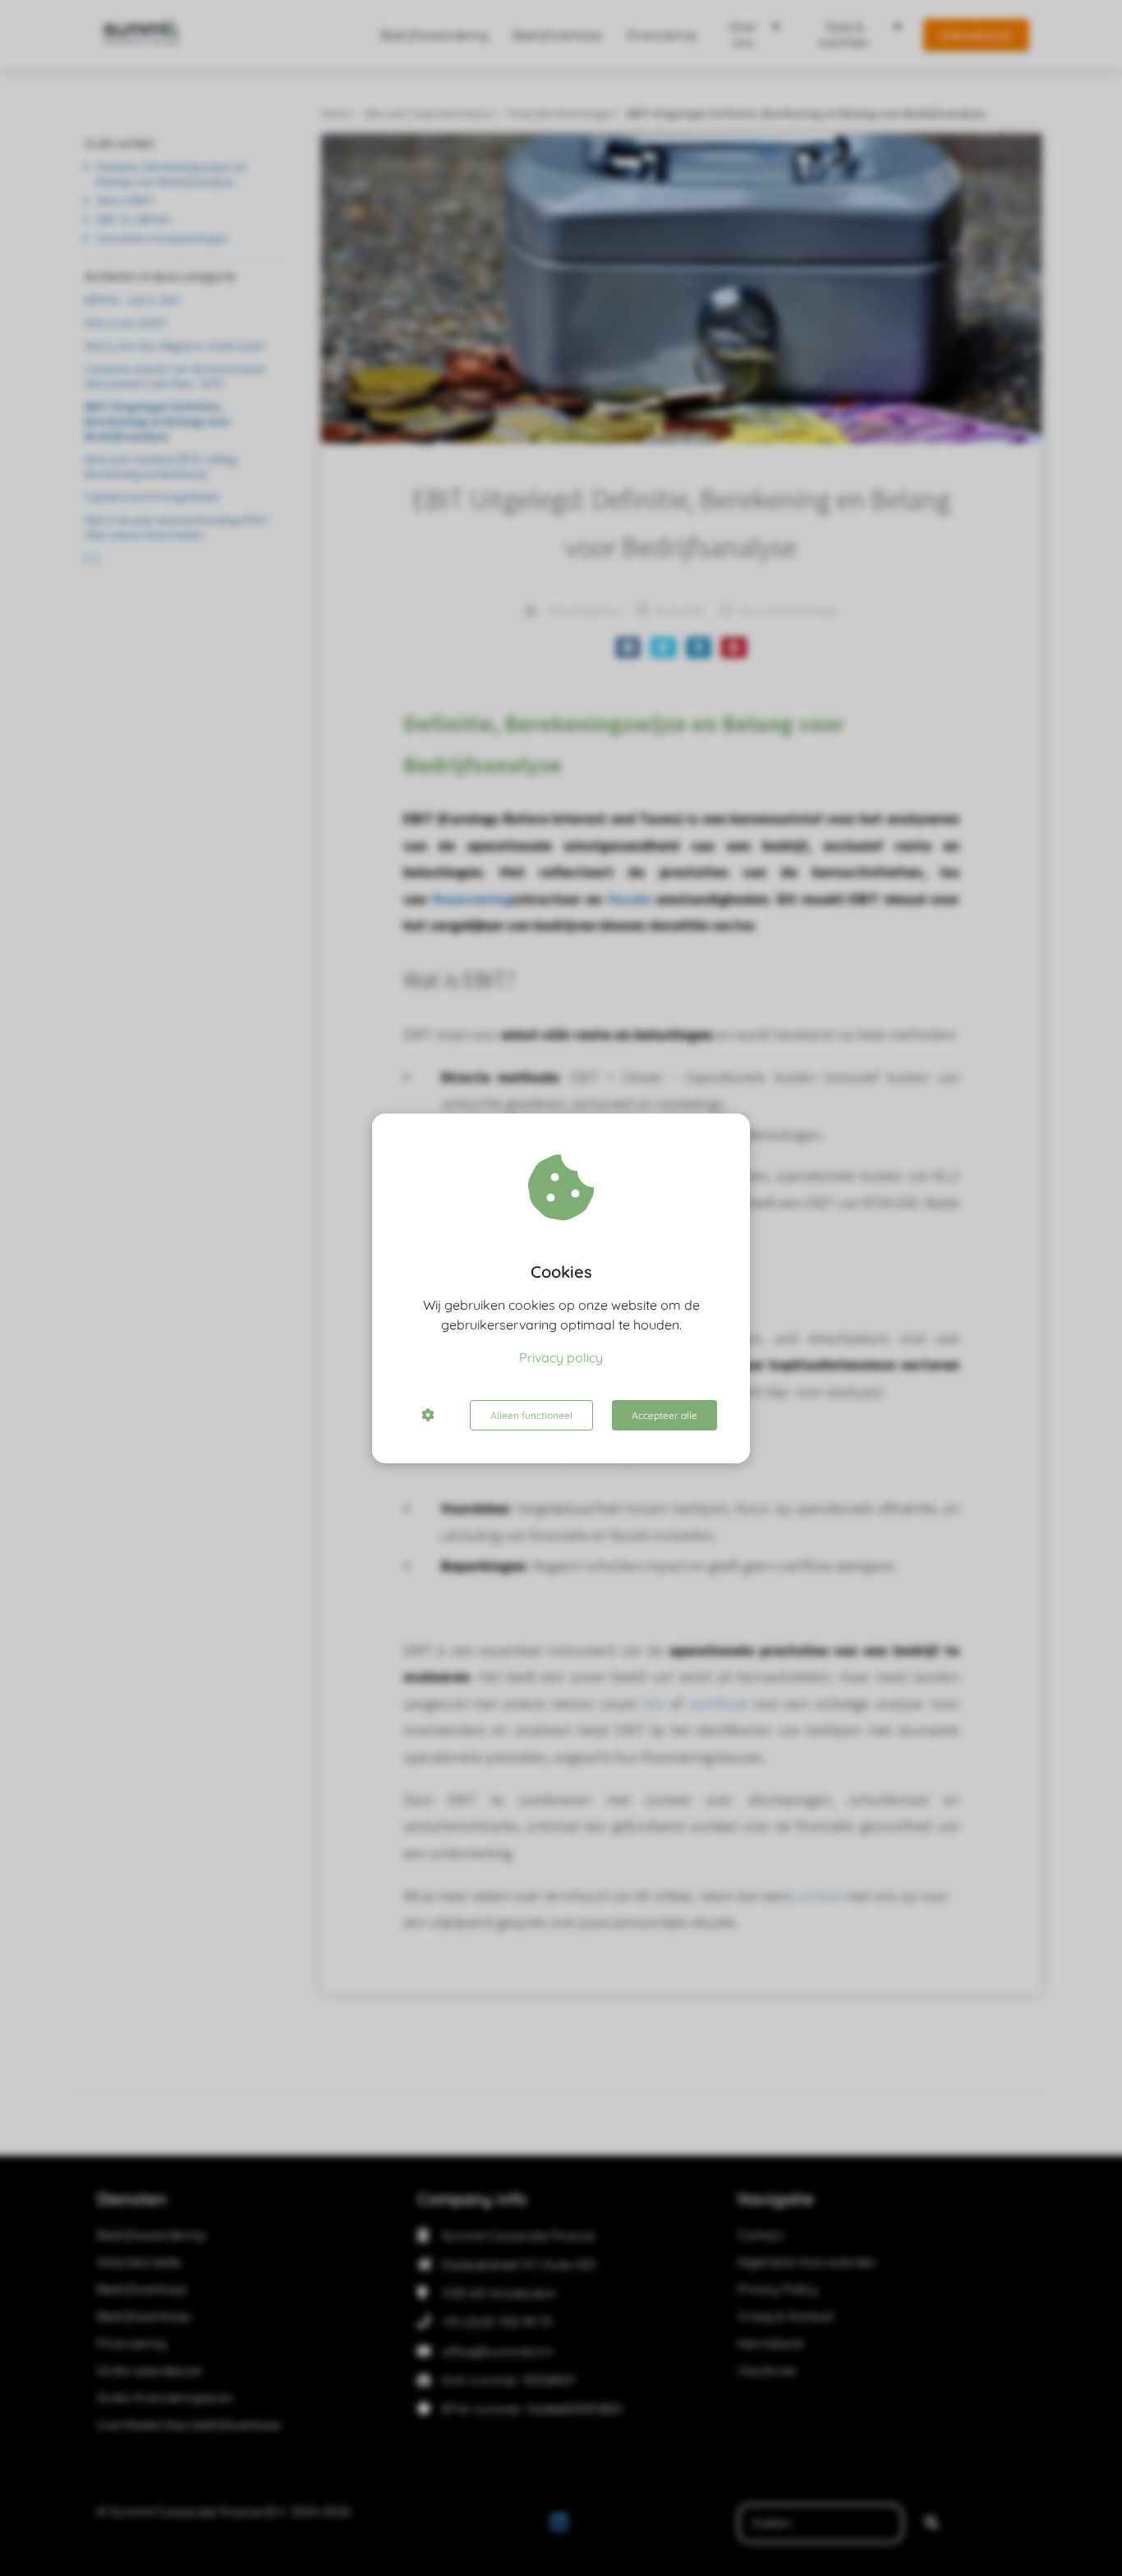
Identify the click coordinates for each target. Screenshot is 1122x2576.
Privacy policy (561, 1357)
